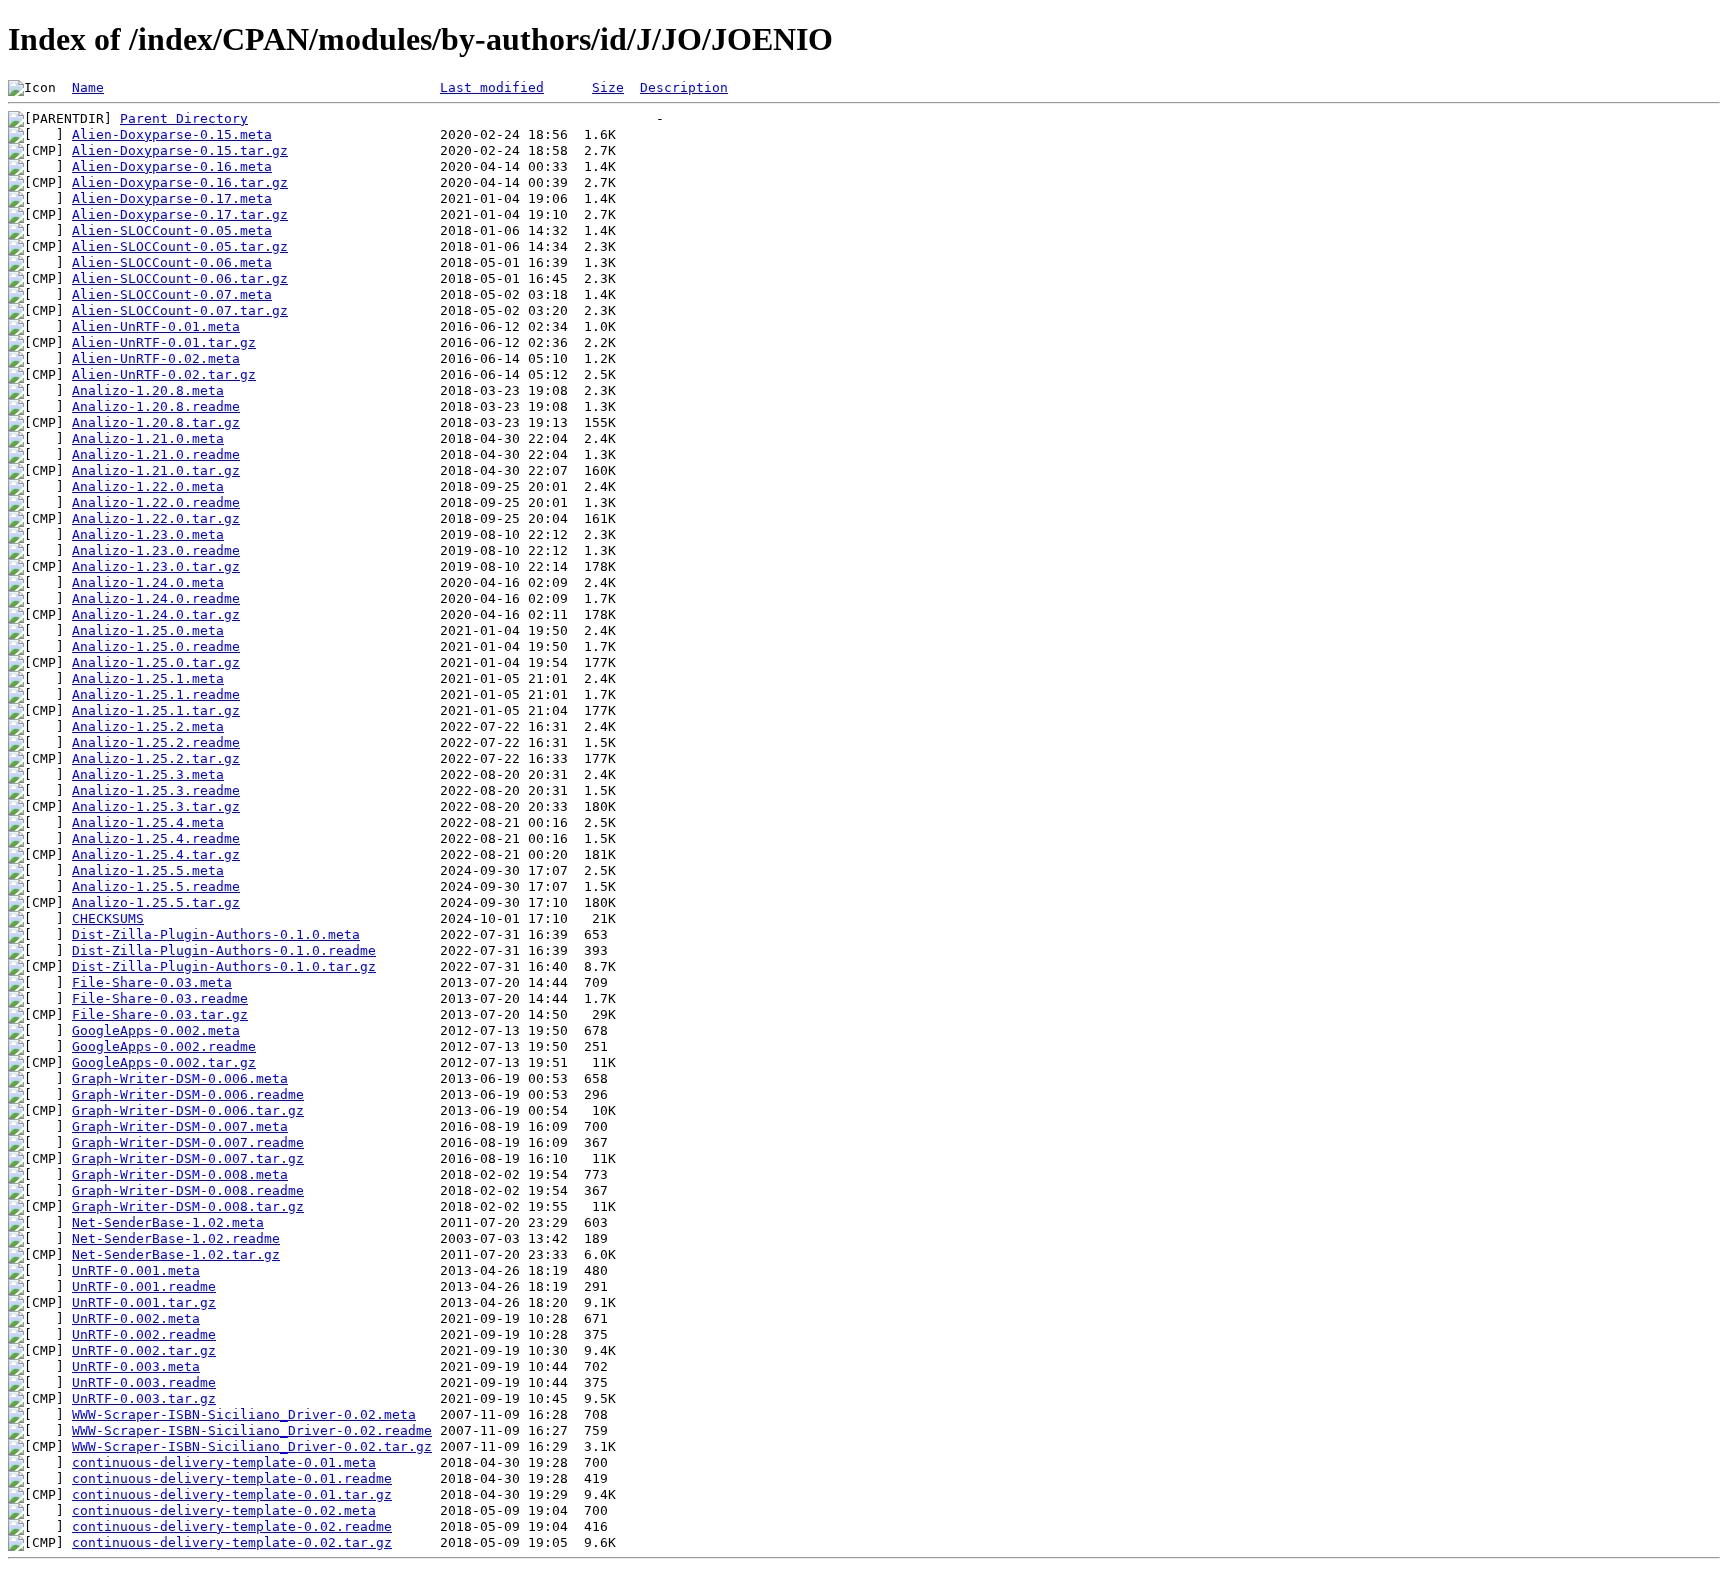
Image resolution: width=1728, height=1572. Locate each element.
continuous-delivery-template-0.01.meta (224, 1462)
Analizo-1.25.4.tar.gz (156, 854)
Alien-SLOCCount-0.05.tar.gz (180, 246)
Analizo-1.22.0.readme (156, 502)
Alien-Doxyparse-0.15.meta (172, 134)
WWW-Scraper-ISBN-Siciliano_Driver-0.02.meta (244, 1414)
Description (684, 87)
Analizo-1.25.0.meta (148, 630)
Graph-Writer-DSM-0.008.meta (180, 1174)
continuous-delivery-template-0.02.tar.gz (232, 1542)
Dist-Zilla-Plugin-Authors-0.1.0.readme (224, 950)
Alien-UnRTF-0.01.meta (156, 326)
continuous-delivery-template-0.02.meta (224, 1510)
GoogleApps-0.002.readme (164, 1046)
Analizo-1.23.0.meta (148, 534)
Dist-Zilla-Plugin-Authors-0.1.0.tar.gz (224, 966)
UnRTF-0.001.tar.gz (144, 1302)
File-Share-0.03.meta (152, 982)
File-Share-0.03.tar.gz (160, 1014)
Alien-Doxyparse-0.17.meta (172, 198)
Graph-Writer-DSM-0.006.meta (180, 1078)
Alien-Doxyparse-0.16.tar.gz (180, 182)
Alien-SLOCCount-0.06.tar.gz (180, 278)
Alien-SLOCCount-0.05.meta (172, 230)
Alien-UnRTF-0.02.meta (156, 358)
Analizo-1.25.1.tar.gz (156, 710)
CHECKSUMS (108, 918)
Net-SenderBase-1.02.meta (168, 1222)
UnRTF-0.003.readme (144, 1382)
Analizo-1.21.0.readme (156, 454)
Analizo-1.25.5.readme (156, 886)
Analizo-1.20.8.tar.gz (156, 422)
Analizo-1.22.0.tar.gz (156, 518)
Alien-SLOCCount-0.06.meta (172, 262)
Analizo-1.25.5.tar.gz (156, 902)
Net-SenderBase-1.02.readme (176, 1238)
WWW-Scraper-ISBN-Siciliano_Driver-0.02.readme (252, 1430)
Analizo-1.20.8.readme (156, 406)
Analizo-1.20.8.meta (148, 390)
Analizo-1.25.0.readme (156, 646)
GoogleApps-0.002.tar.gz (164, 1062)
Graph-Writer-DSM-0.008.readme (188, 1190)
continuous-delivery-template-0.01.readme (232, 1478)
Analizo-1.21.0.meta (148, 438)
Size (608, 87)
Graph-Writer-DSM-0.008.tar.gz (188, 1206)
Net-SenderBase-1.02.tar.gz (176, 1254)
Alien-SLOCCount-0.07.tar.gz (180, 310)
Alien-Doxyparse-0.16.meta (172, 166)
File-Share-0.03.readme (160, 998)
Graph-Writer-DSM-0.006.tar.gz (188, 1110)
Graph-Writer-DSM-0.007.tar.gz (188, 1158)
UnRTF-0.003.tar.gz (144, 1398)
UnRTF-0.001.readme (144, 1286)
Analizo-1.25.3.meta (148, 774)
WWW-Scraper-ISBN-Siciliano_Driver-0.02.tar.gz (252, 1446)
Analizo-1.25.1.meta (148, 678)
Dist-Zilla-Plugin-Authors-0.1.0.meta (216, 934)
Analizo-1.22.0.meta (148, 486)
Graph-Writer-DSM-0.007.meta (180, 1126)
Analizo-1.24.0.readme (156, 598)
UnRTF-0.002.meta (136, 1318)
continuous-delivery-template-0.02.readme (232, 1526)
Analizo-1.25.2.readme (156, 742)
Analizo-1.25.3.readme (156, 790)
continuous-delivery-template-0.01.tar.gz (232, 1494)
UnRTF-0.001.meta (136, 1270)
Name (88, 87)
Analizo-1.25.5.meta (148, 870)
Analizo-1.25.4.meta (148, 822)
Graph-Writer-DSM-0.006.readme (188, 1094)
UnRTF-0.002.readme (144, 1334)
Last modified (492, 87)
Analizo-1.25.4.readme (156, 838)
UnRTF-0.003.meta (136, 1366)
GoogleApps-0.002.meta (156, 1030)
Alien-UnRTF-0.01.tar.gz (164, 342)
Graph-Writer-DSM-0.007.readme (188, 1142)
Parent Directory (184, 118)
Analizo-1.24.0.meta (148, 582)
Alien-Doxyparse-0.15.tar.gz (180, 150)
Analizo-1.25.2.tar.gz (156, 758)
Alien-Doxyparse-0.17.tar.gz (180, 214)
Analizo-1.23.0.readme (156, 550)
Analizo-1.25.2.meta (148, 726)
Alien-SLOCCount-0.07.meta (172, 294)
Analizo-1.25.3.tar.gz (156, 806)
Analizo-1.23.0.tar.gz (156, 566)
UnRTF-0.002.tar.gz (144, 1350)
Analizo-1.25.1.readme (156, 694)
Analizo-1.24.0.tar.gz (156, 614)
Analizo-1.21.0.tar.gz (156, 470)
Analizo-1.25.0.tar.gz (156, 662)
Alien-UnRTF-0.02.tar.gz (164, 374)
